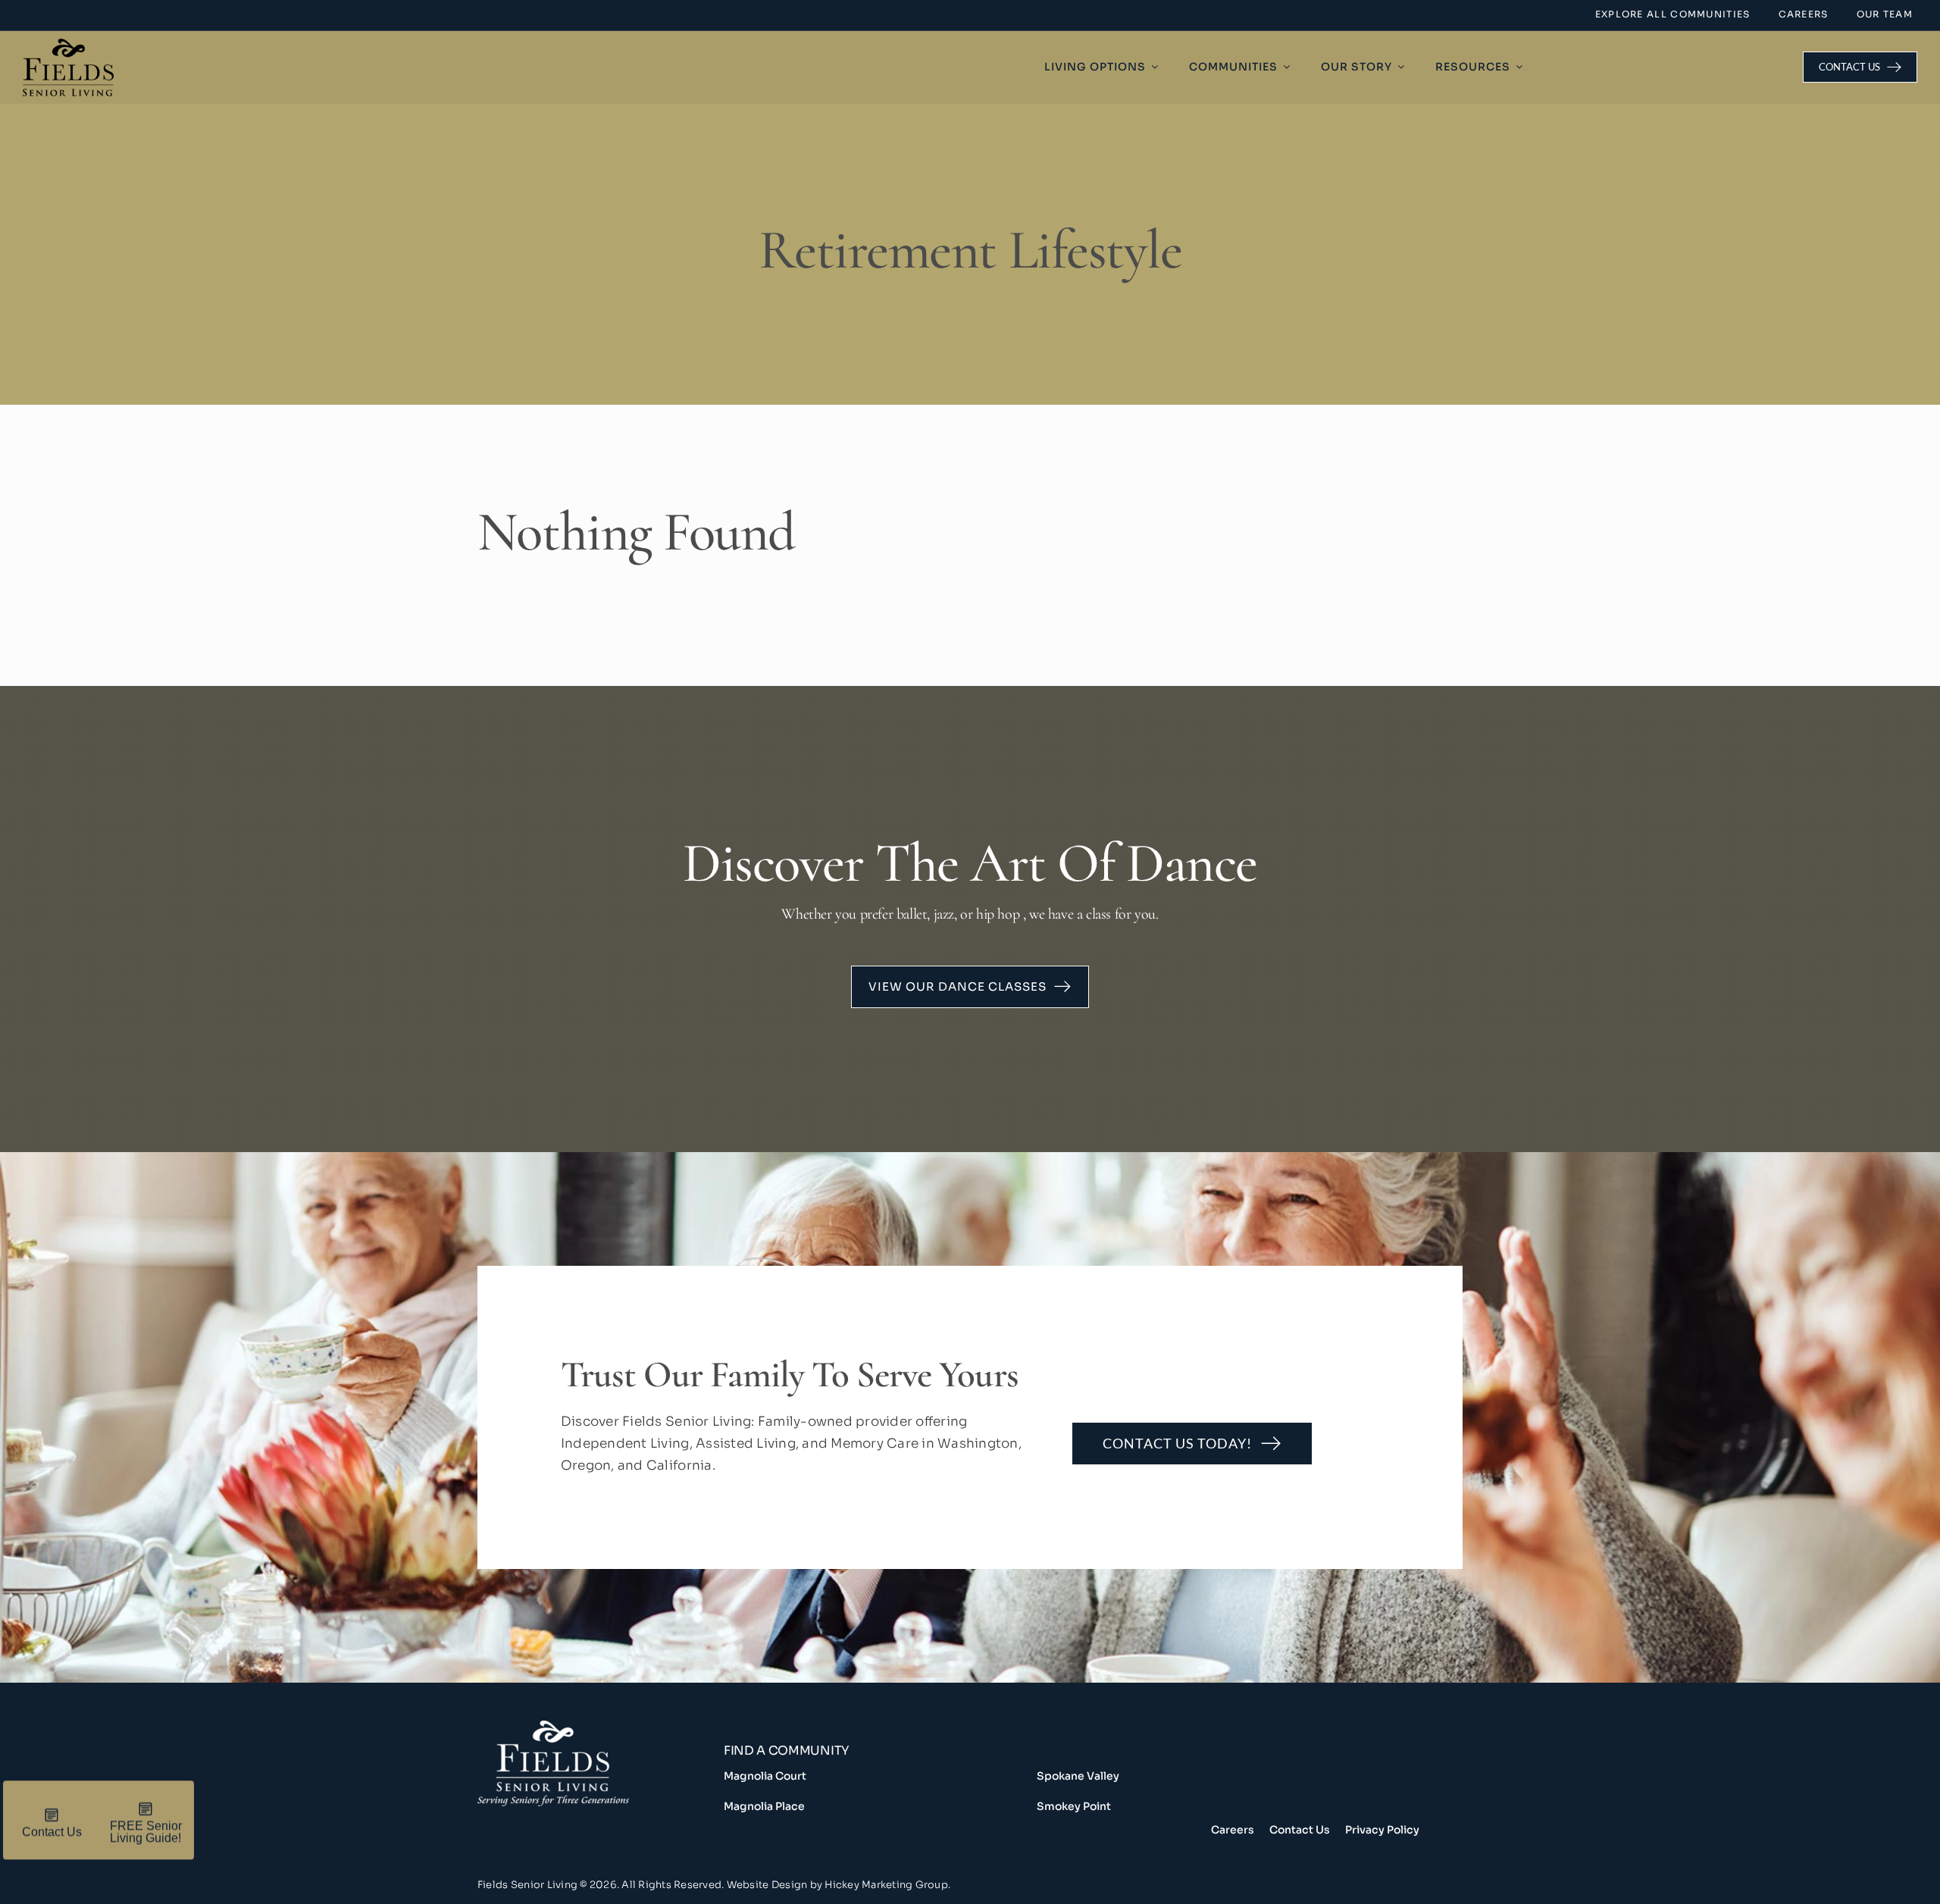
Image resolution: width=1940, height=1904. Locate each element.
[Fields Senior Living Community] (601, 1779)
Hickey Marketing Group (886, 1885)
